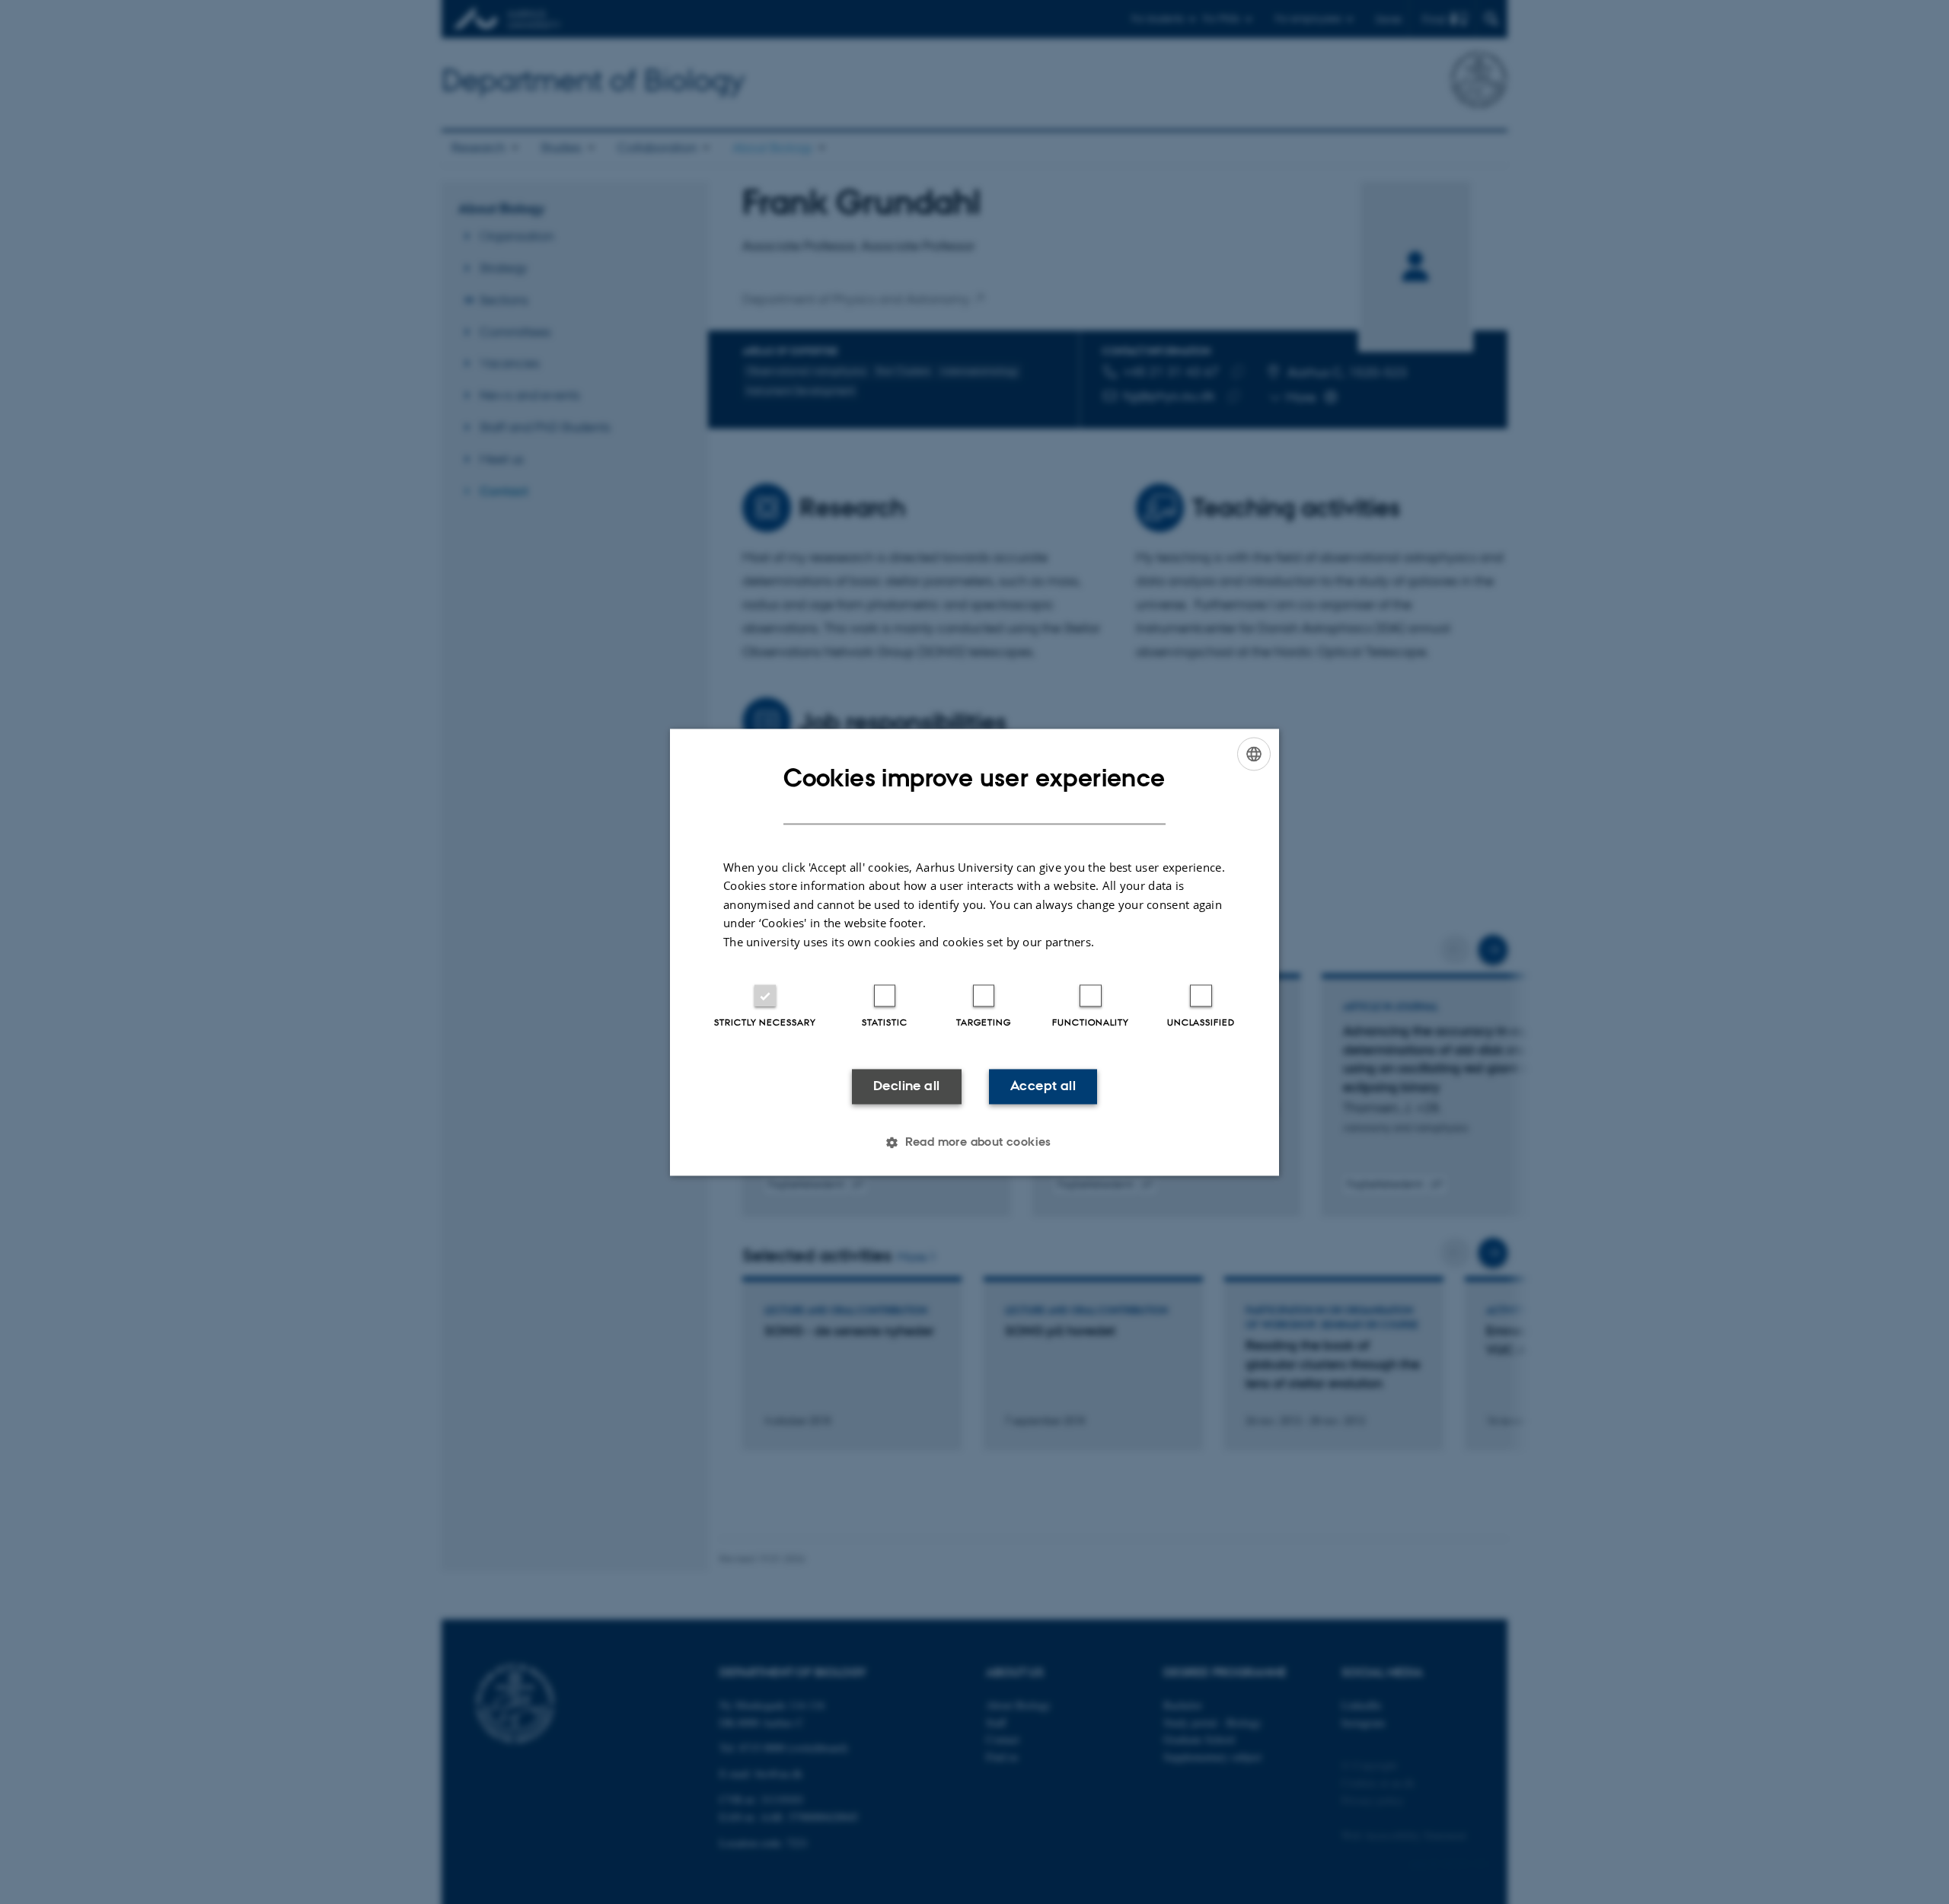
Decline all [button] (906, 1086)
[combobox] (1254, 754)
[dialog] (974, 952)
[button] (974, 1142)
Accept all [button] (1043, 1086)
